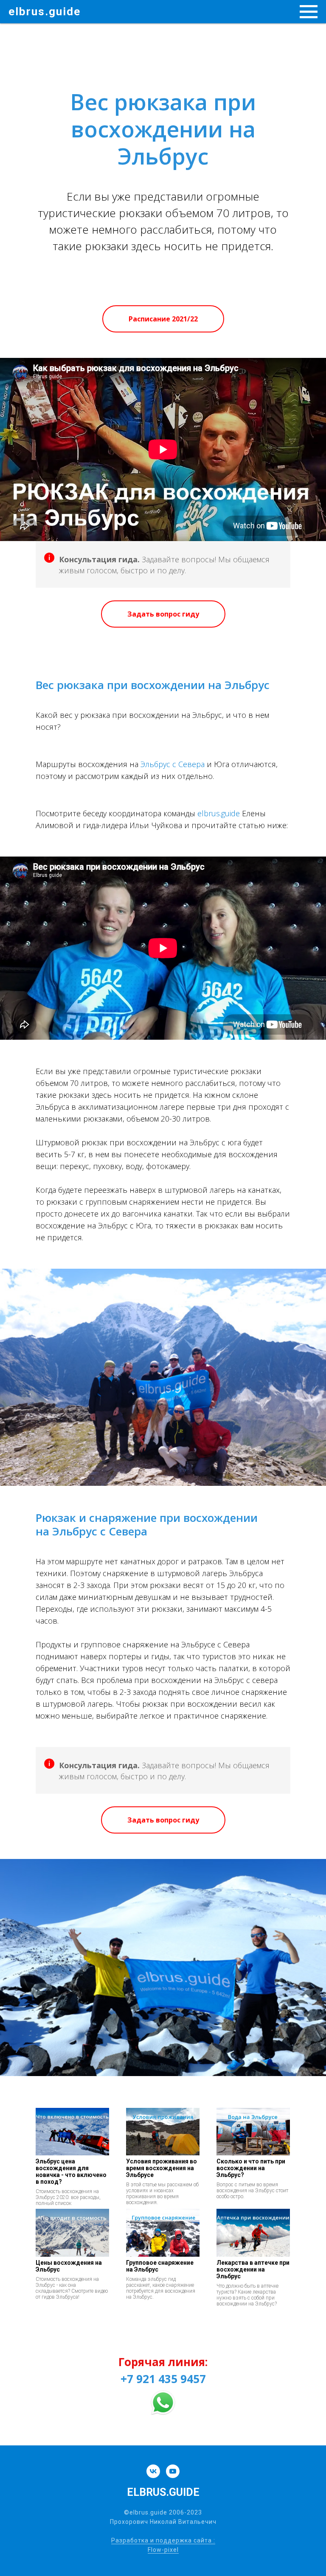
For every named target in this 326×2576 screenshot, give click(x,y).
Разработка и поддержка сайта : (163, 2540)
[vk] (153, 2471)
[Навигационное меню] (309, 12)
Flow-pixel (163, 2550)
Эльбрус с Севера (173, 764)
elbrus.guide (219, 813)
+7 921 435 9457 (163, 2379)
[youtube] (173, 2471)
